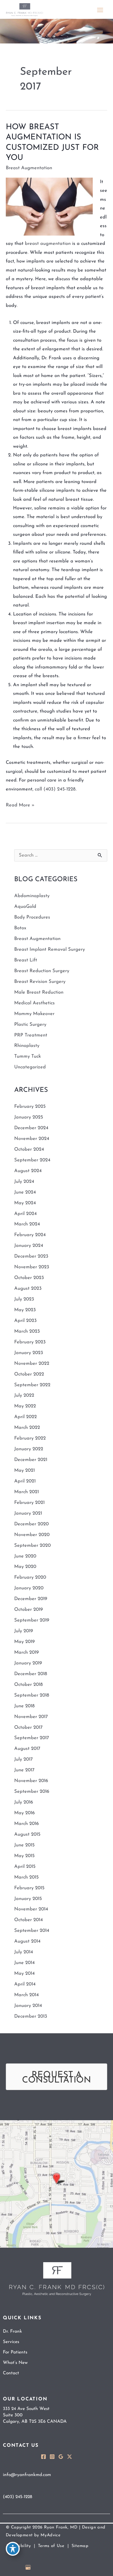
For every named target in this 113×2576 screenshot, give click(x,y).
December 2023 (31, 1256)
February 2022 (30, 1438)
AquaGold (25, 907)
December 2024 (31, 1128)
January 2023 (29, 1353)
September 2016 (32, 1792)
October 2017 (28, 1728)
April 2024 (25, 1214)
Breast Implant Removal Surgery (50, 950)
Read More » (20, 806)
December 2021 (31, 1460)
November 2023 (32, 1267)
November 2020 (32, 1535)
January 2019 (28, 1663)
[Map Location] (57, 2184)
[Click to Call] (106, 2569)
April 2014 (25, 1984)
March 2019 (27, 1653)
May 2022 (25, 1406)
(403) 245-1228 (60, 789)
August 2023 (28, 1289)
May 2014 (24, 1974)
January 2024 (29, 1246)
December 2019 (31, 1599)
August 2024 (28, 1171)
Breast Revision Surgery (40, 982)
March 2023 (27, 1331)
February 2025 (30, 1107)
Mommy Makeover (34, 1014)
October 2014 (29, 1920)
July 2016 (24, 1802)
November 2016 (31, 1781)
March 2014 (27, 1995)
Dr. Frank (12, 2331)
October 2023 (29, 1278)
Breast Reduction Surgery (42, 971)
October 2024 (29, 1149)
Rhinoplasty (27, 1046)
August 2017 (27, 1749)
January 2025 (29, 1117)
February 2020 (30, 1577)
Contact (11, 2373)
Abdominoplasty (32, 896)
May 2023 (25, 1310)
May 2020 (25, 1567)
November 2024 (32, 1139)
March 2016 (27, 1824)
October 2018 (29, 1685)
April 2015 (25, 1867)
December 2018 (31, 1674)
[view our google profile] (29, 2567)
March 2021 (27, 1492)
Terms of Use (51, 2546)
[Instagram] (52, 2457)
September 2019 (32, 1620)
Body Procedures (32, 917)
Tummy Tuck (28, 1056)
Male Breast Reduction (39, 992)
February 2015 (29, 1888)
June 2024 (25, 1192)
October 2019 (29, 1610)
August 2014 (27, 1941)
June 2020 (25, 1556)
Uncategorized (30, 1067)
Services (11, 2342)
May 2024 (25, 1203)
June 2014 (24, 1963)
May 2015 (24, 1856)
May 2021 (24, 1471)
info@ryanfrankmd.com (27, 2475)
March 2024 (27, 1224)
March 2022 (27, 1428)
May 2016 (24, 1813)
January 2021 (28, 1513)
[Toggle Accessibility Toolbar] (13, 2549)
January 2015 (28, 1899)
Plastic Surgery (30, 1025)
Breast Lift (26, 960)
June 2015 (24, 1845)
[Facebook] (43, 2457)
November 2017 (31, 1717)
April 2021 (25, 1481)
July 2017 (23, 1759)
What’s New (15, 2363)
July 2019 (24, 1631)
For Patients (15, 2352)
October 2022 (29, 1374)
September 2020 (32, 1546)
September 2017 (32, 1738)
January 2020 (29, 1588)
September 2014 (32, 1931)
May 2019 (24, 1642)
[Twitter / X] (70, 2457)
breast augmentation (48, 244)
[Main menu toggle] (100, 10)
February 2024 (30, 1235)
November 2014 (31, 1909)
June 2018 (24, 1706)
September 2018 (32, 1695)
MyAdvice (50, 2535)
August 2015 (27, 1834)
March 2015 (27, 1877)
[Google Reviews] (61, 2457)
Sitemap (80, 2546)
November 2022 (32, 1364)
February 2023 (30, 1342)
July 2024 (24, 1182)
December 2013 (31, 2016)
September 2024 (32, 1160)
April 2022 (25, 1417)
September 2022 (32, 1385)
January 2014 (28, 2006)
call (38, 789)
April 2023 (25, 1321)
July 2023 (24, 1299)
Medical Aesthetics (34, 1003)
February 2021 (29, 1503)
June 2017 (24, 1770)
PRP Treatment (31, 1035)
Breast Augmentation (29, 168)
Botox (20, 928)
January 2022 (29, 1449)
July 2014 (24, 1952)
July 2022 (24, 1396)
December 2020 (31, 1524)
